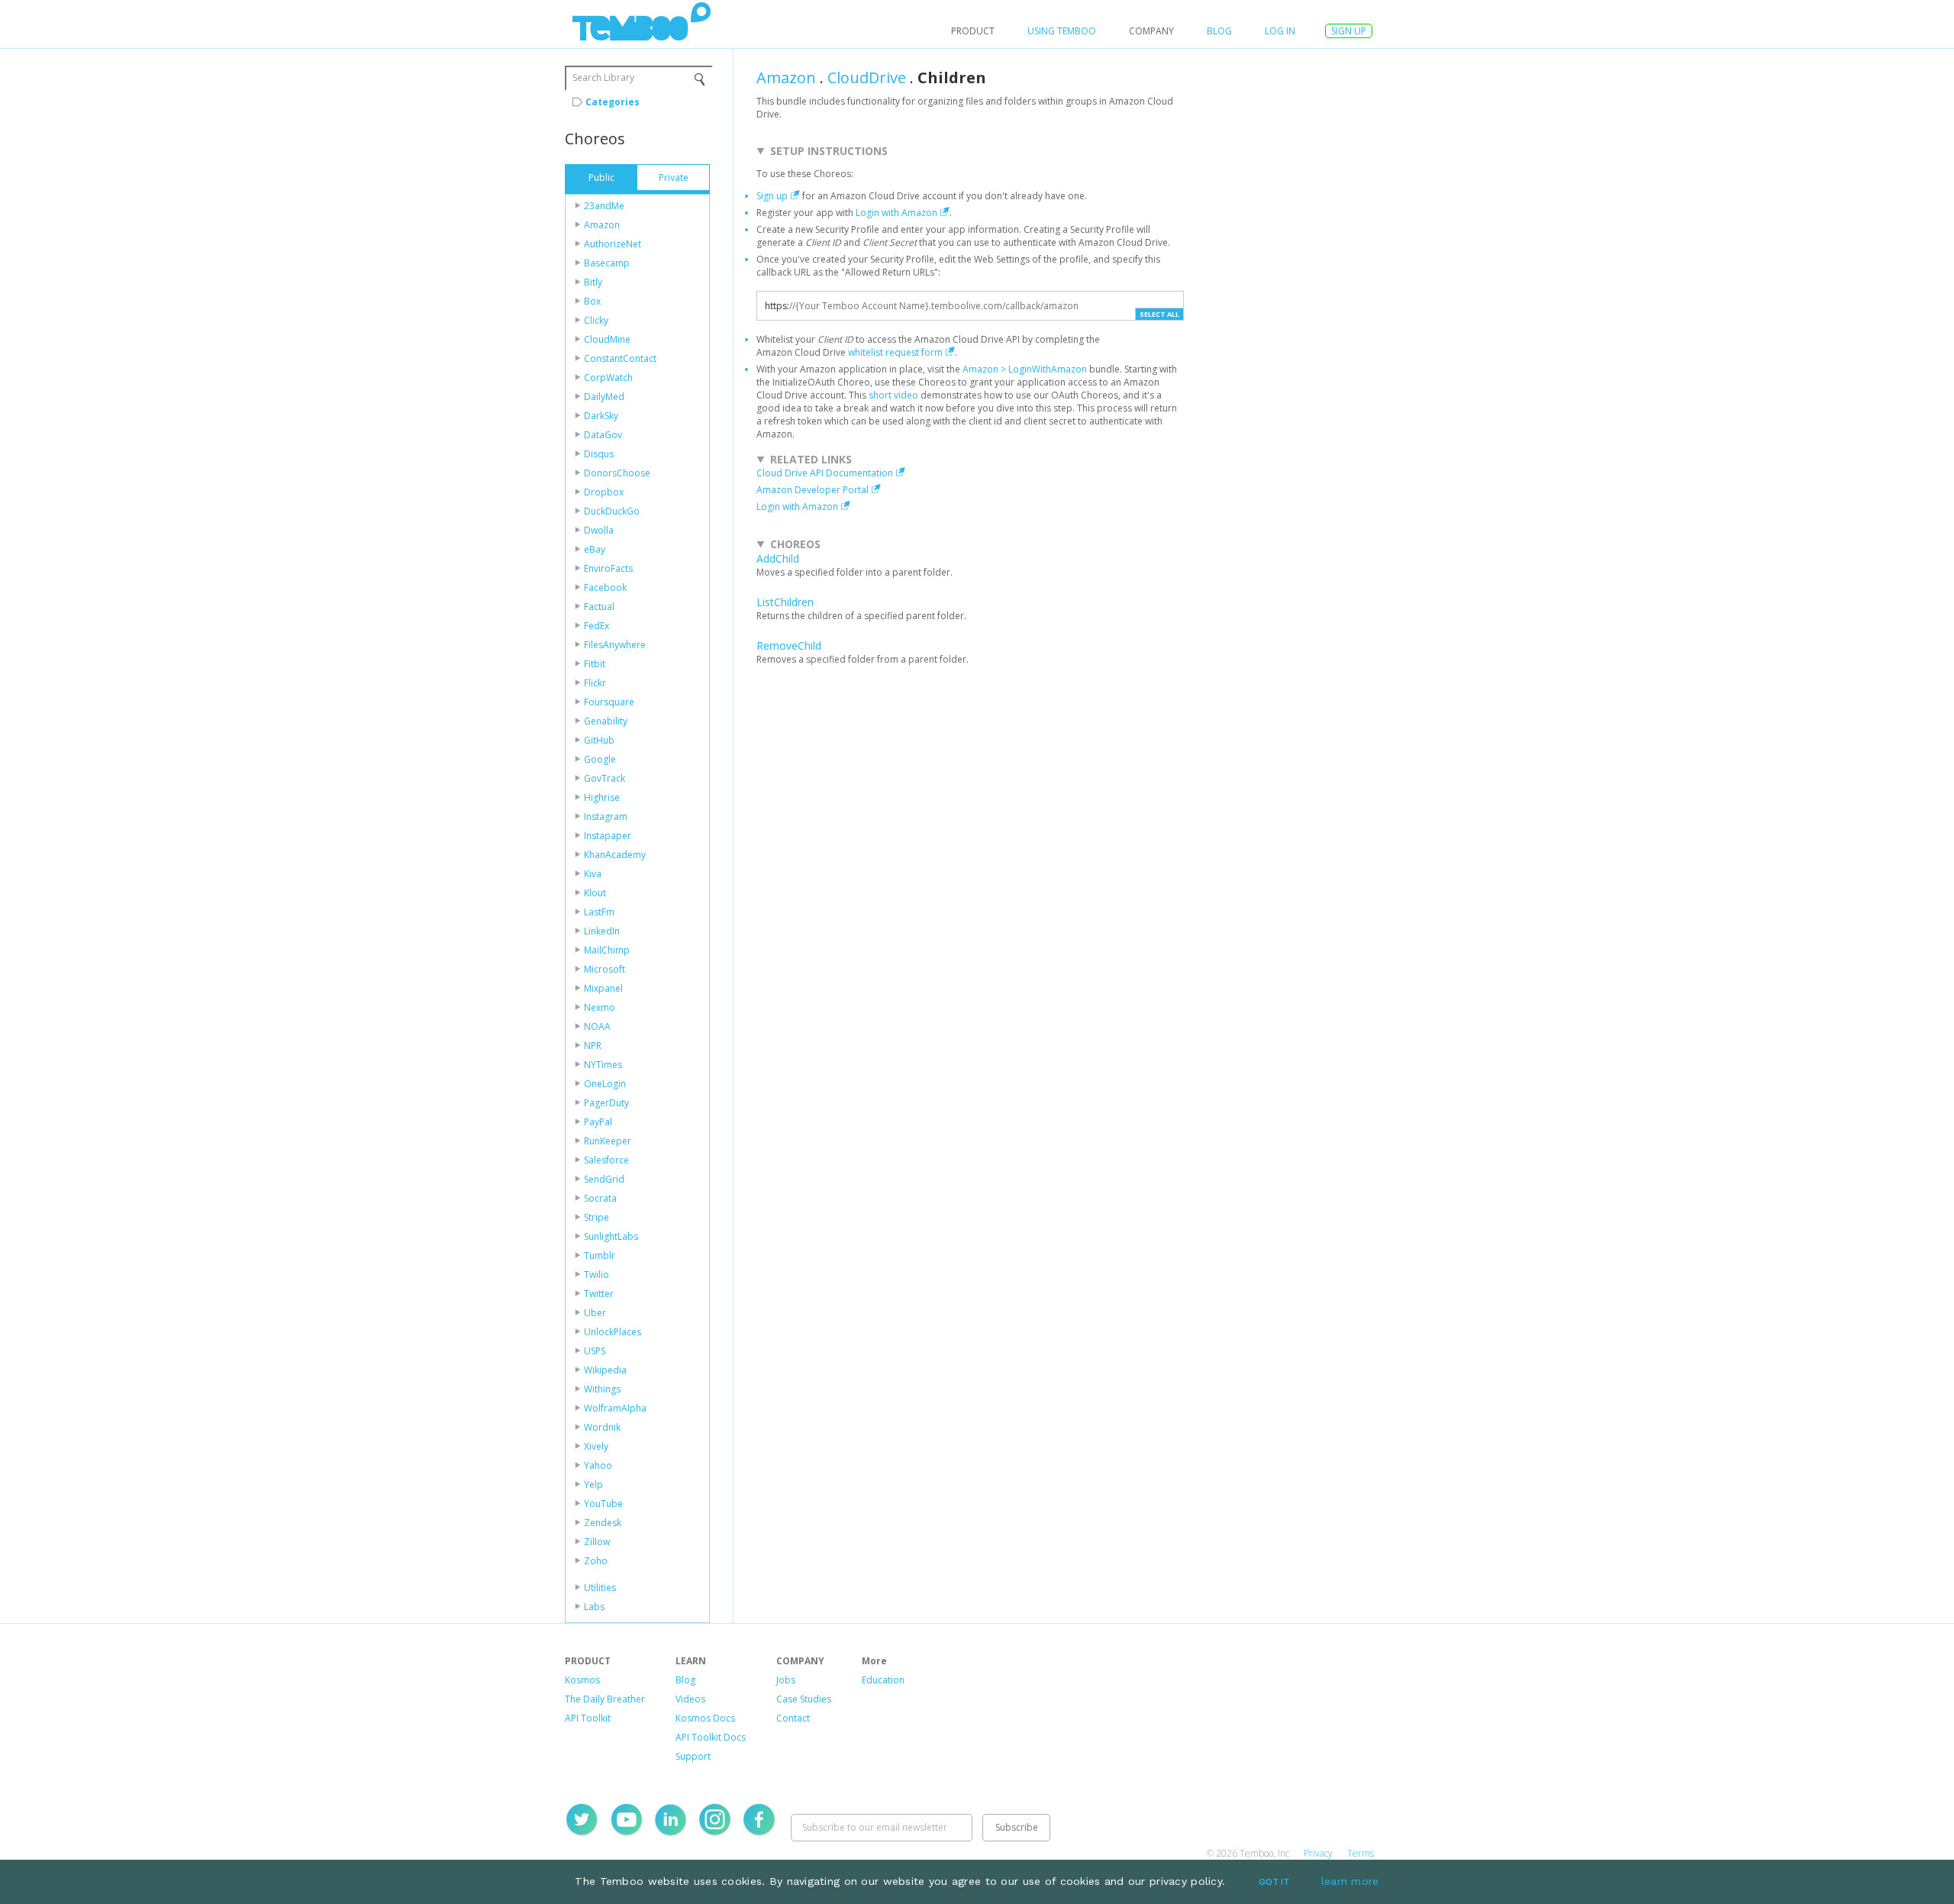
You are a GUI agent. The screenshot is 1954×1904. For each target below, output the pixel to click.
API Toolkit (588, 1718)
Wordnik (602, 1427)
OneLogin (605, 1084)
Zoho (596, 1561)
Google (600, 759)
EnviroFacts (608, 568)
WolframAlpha (615, 1408)
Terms (1361, 1853)
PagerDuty (606, 1103)
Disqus (599, 454)
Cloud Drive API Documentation (825, 473)
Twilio (597, 1275)
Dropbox (604, 492)
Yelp (593, 1484)
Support (693, 1756)
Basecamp (607, 263)
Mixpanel (603, 988)
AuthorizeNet (613, 244)
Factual (599, 607)
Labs (594, 1607)
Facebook (605, 587)
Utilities (600, 1588)
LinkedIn (602, 931)
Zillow (597, 1542)
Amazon (602, 225)
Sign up (772, 196)
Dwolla (599, 530)
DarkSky (601, 416)
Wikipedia (605, 1370)
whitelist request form (895, 352)
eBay (595, 549)
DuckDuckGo (612, 511)
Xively (596, 1446)
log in (1280, 31)
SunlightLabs (611, 1236)
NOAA (597, 1026)
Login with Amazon (896, 213)
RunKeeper (608, 1141)
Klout (595, 893)
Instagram (606, 816)
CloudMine (607, 339)
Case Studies (804, 1699)
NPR (593, 1046)
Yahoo (598, 1465)
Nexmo (600, 1007)
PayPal (598, 1122)
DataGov (603, 435)
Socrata (600, 1198)
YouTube (603, 1504)
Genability (606, 721)
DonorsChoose (617, 473)
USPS (595, 1351)
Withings (602, 1389)
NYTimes (603, 1065)
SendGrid (604, 1179)
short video (893, 395)
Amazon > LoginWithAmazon (1025, 369)
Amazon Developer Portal (813, 490)
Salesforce (606, 1160)
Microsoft (605, 969)
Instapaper (608, 836)
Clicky (596, 320)
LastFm (599, 912)
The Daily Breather (605, 1699)
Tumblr (600, 1255)
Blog (1219, 31)
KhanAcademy (615, 855)
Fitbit (595, 664)
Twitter (599, 1294)
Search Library (603, 77)
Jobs (786, 1680)
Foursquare (609, 702)
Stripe (597, 1217)
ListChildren (785, 602)
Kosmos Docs (705, 1718)
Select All (1159, 314)
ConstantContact (620, 358)
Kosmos (582, 1680)
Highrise (602, 797)
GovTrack (605, 778)
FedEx (597, 626)
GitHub (599, 740)
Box (592, 301)
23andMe (604, 206)
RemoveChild (789, 645)
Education (883, 1680)
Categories (613, 102)
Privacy (1318, 1853)
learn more (1350, 1881)
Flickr (595, 683)
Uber (595, 1313)
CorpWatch (608, 378)
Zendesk (603, 1523)
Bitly (593, 282)
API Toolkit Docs (711, 1737)
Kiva (593, 874)
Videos (690, 1699)
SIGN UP (1349, 31)
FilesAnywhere (615, 645)
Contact (793, 1718)
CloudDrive (867, 77)
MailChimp (607, 950)
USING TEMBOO (1062, 31)
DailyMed (604, 397)
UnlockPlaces (613, 1332)
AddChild (778, 558)
